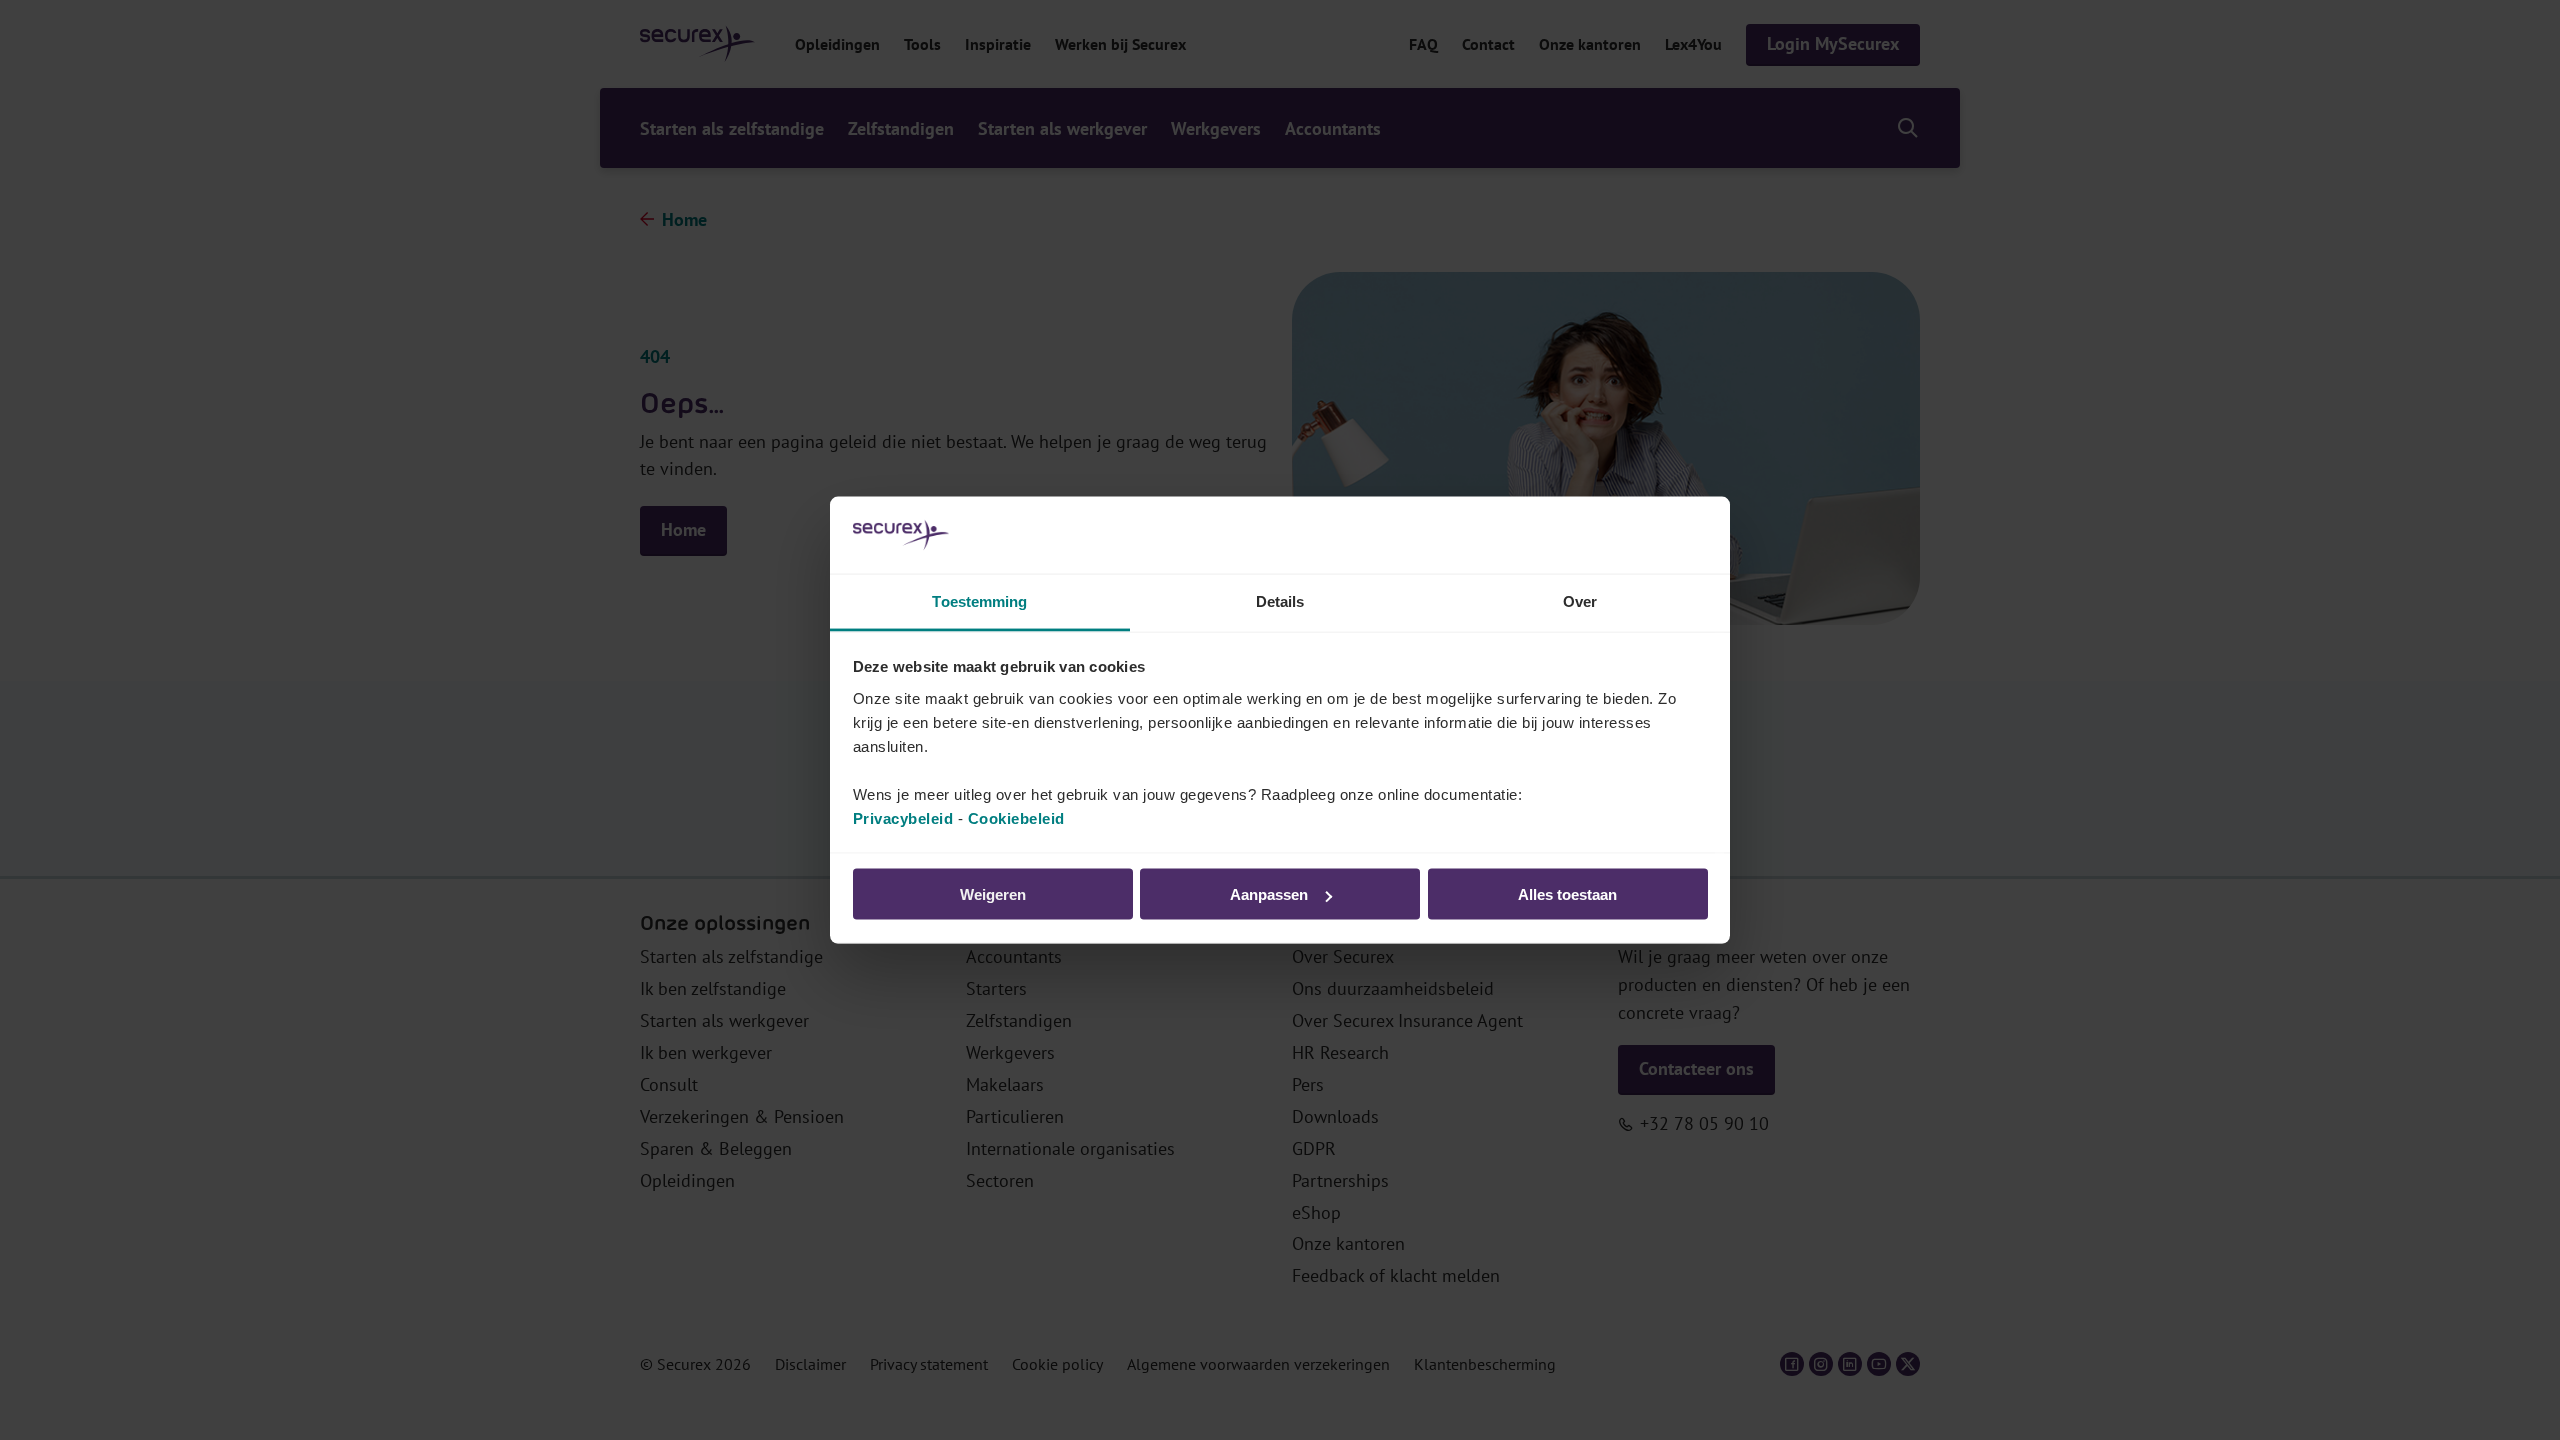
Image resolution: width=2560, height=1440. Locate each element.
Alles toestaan (1567, 894)
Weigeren (993, 894)
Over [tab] (1580, 600)
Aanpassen (1269, 894)
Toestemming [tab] (979, 600)
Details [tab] (1280, 600)
